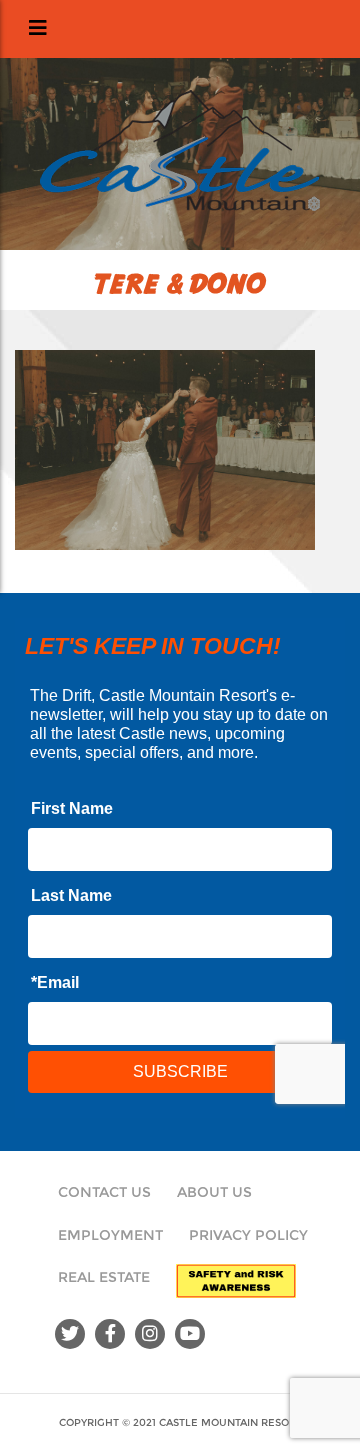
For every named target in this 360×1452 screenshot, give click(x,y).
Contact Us (104, 1192)
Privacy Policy (248, 1235)
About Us (214, 1192)
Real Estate (104, 1277)
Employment (110, 1235)
